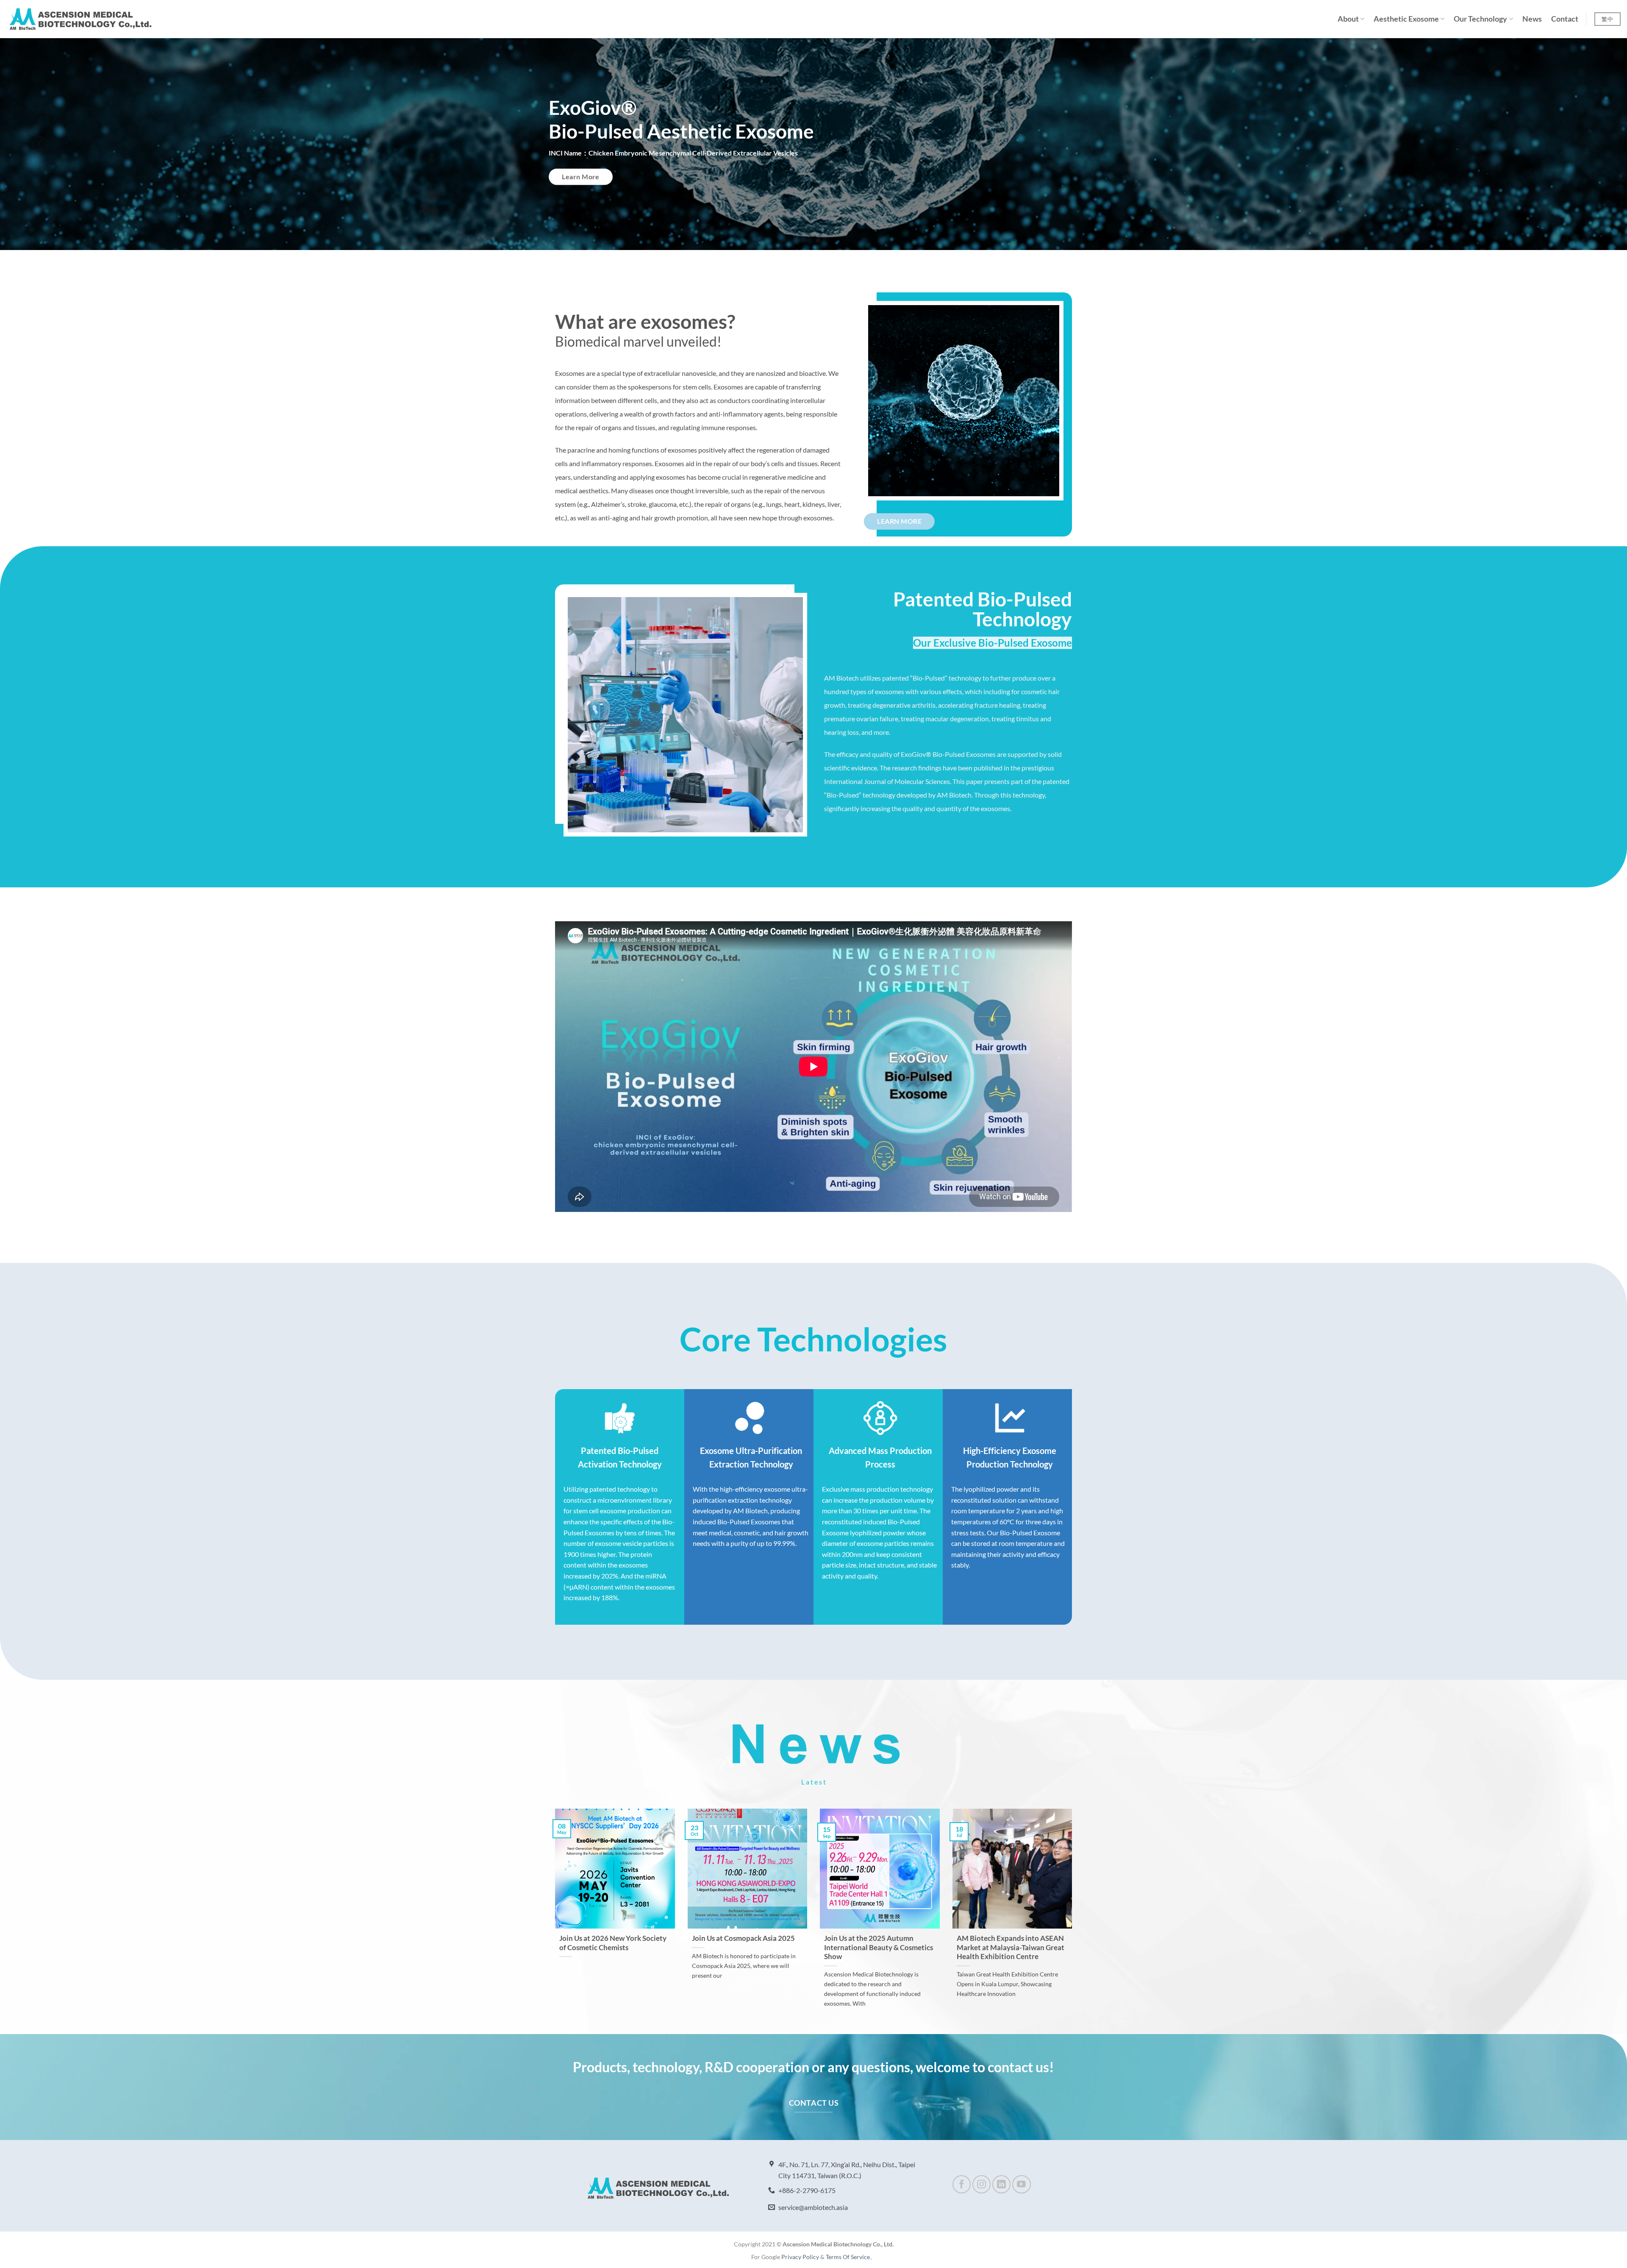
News (1532, 19)
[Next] (1587, 144)
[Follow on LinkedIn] (1001, 2184)
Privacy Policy (800, 2257)
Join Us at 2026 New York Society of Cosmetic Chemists (613, 1943)
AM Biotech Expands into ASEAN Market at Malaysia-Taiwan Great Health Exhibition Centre (1011, 1947)
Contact (1565, 19)
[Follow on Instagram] (981, 2184)
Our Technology (1480, 19)
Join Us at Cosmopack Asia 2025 (743, 1938)
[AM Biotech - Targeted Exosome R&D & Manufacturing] (81, 19)
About (1348, 19)
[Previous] (40, 144)
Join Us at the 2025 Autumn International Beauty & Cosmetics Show (879, 1947)
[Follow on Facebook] (962, 2184)
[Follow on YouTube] (1021, 2184)
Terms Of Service (848, 2257)
